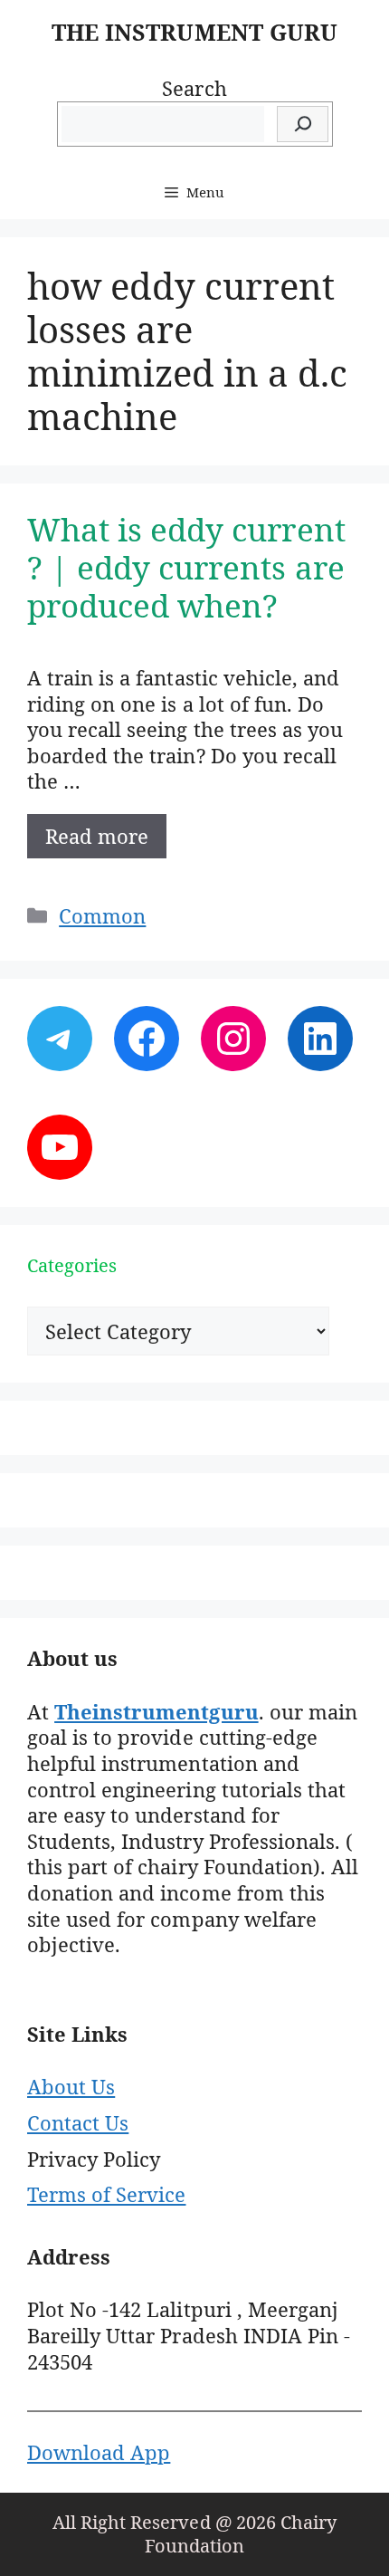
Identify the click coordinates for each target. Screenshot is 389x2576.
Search (194, 88)
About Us (71, 2086)
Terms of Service (106, 2194)
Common (102, 915)
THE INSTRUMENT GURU (194, 32)
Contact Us (78, 2122)
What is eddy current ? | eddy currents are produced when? (186, 567)
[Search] (303, 124)
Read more (97, 836)
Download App (99, 2452)
